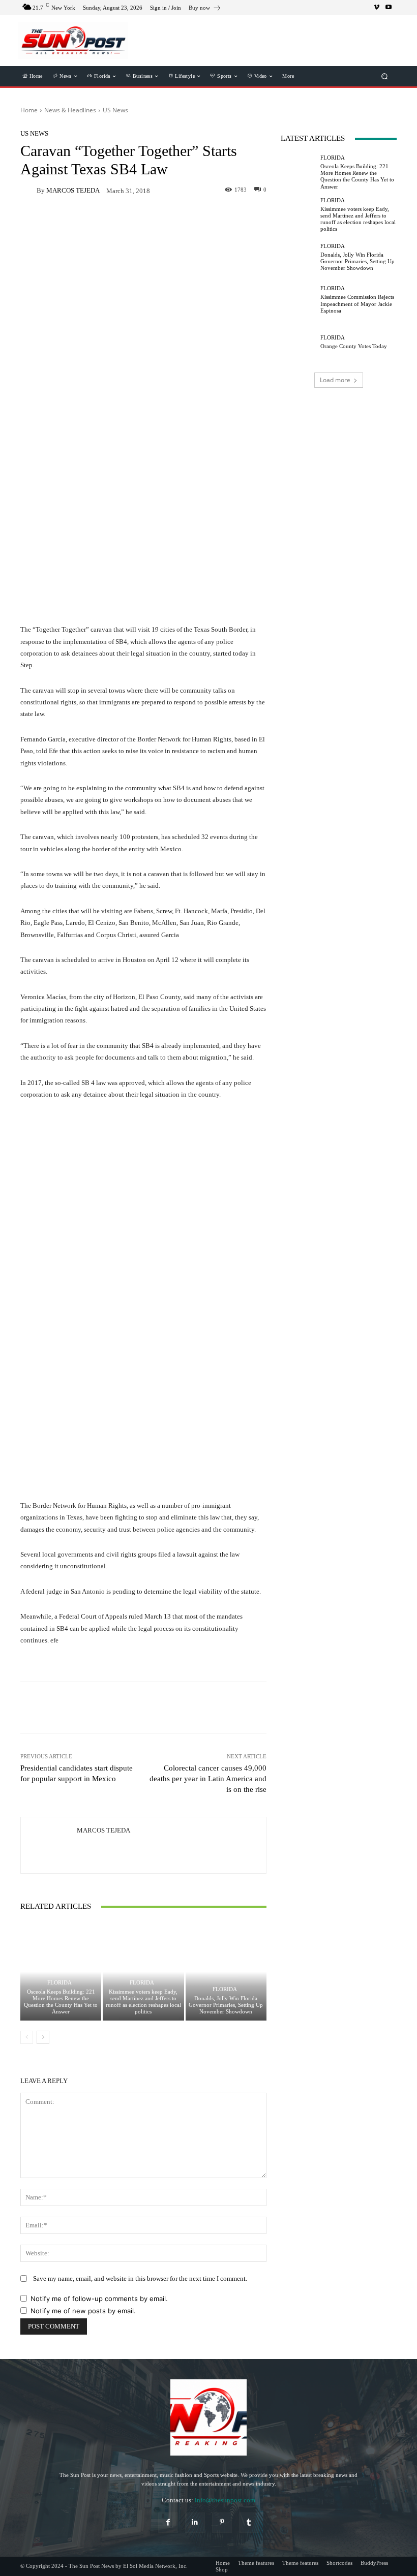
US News (115, 110)
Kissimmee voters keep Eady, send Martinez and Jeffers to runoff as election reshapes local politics (143, 2002)
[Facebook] (168, 2522)
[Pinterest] (222, 2522)
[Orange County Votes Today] (298, 342)
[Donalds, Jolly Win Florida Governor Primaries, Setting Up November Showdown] (226, 1972)
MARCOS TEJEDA (73, 190)
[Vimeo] (376, 8)
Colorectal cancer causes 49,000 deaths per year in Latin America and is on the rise (208, 1779)
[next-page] (43, 2037)
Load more (335, 380)
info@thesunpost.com (225, 2500)
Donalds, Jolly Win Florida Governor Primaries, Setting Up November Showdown (226, 2005)
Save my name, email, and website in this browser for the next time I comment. (140, 2278)
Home (29, 110)
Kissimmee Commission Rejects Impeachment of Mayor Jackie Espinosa (357, 303)
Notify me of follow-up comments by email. (99, 2299)
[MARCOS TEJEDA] (28, 190)
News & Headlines (70, 110)
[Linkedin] (195, 2522)
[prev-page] (27, 2037)
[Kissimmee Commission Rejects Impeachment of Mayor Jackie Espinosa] (298, 300)
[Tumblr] (249, 2522)
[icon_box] (205, 9)
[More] (200, 1708)
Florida (59, 1983)
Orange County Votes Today (354, 346)
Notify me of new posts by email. (83, 2311)
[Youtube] (389, 8)
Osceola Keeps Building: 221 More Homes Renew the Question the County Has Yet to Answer (61, 2002)
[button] (385, 76)
